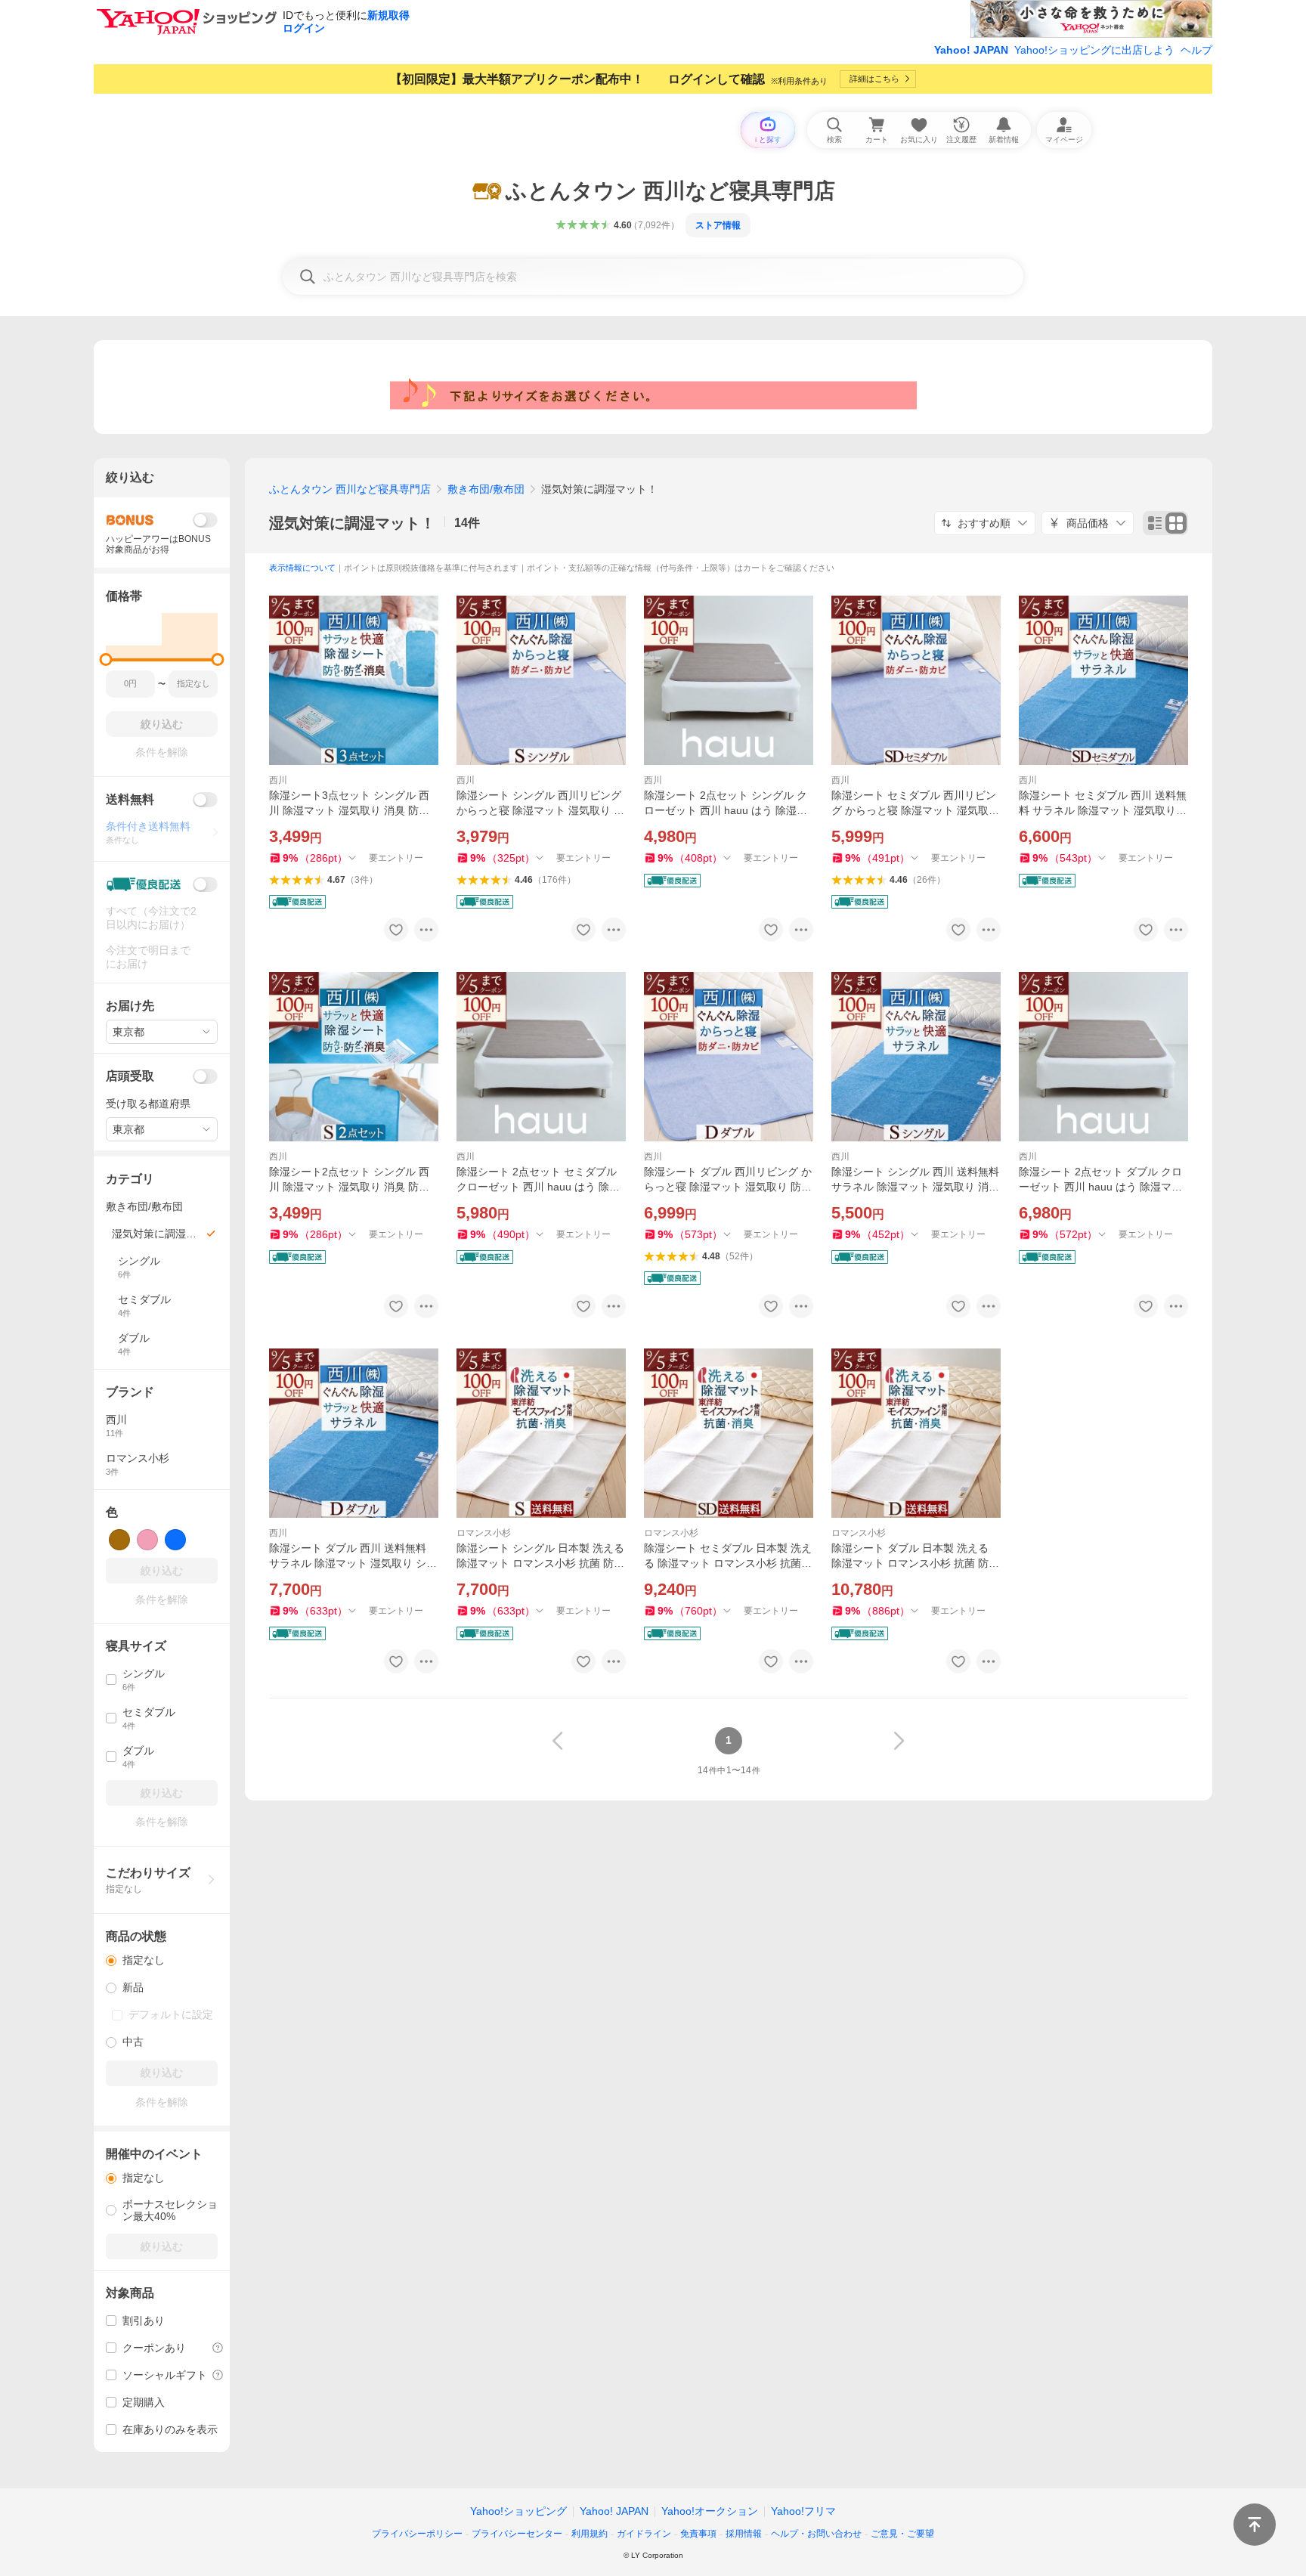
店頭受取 (130, 1076)
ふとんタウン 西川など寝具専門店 (350, 489)
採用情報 (744, 2534)
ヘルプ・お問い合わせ (816, 2534)
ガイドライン (644, 2534)
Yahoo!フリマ (803, 2511)
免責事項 (698, 2534)
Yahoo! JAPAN (971, 50)
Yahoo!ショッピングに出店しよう (1094, 50)
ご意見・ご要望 (902, 2534)
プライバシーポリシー (417, 2534)
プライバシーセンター (517, 2534)
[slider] (106, 659)
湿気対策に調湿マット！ (352, 523)
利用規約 (590, 2534)
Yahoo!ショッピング (518, 2511)
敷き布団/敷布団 (486, 489)
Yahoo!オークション (710, 2511)
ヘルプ (1196, 50)
